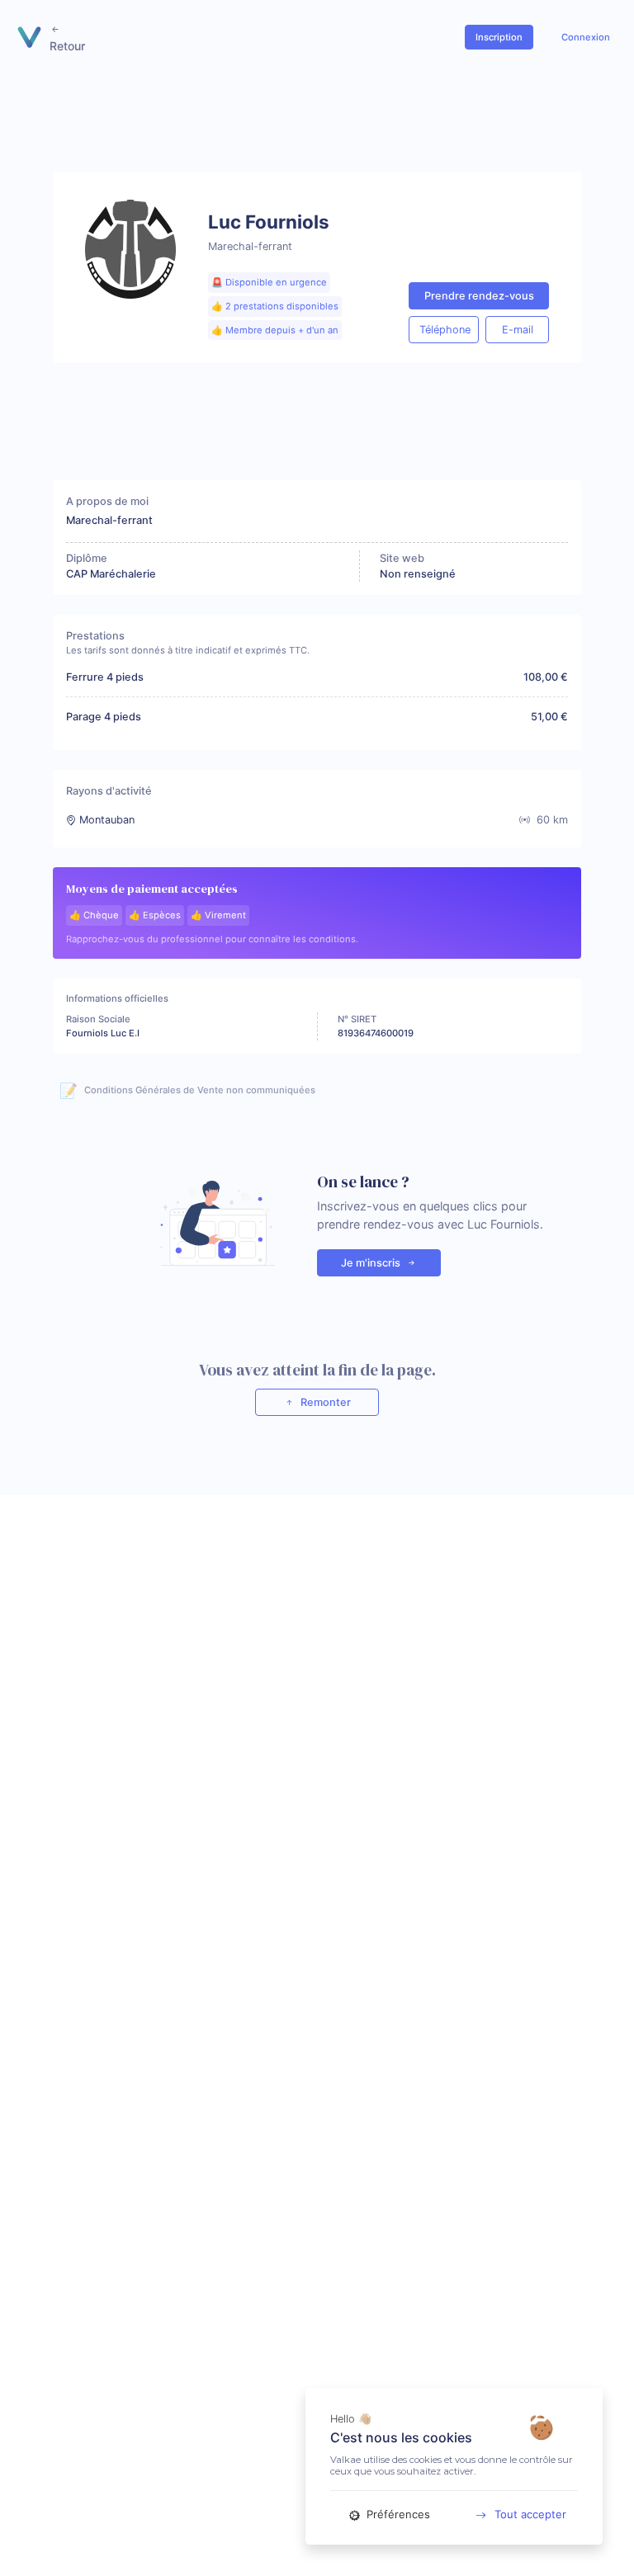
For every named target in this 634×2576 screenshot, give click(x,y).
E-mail (518, 330)
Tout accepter (530, 2514)
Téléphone (445, 330)
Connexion (586, 37)
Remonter (324, 1402)
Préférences (397, 2514)
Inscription (499, 37)
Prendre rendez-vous (479, 296)
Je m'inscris (372, 1263)
